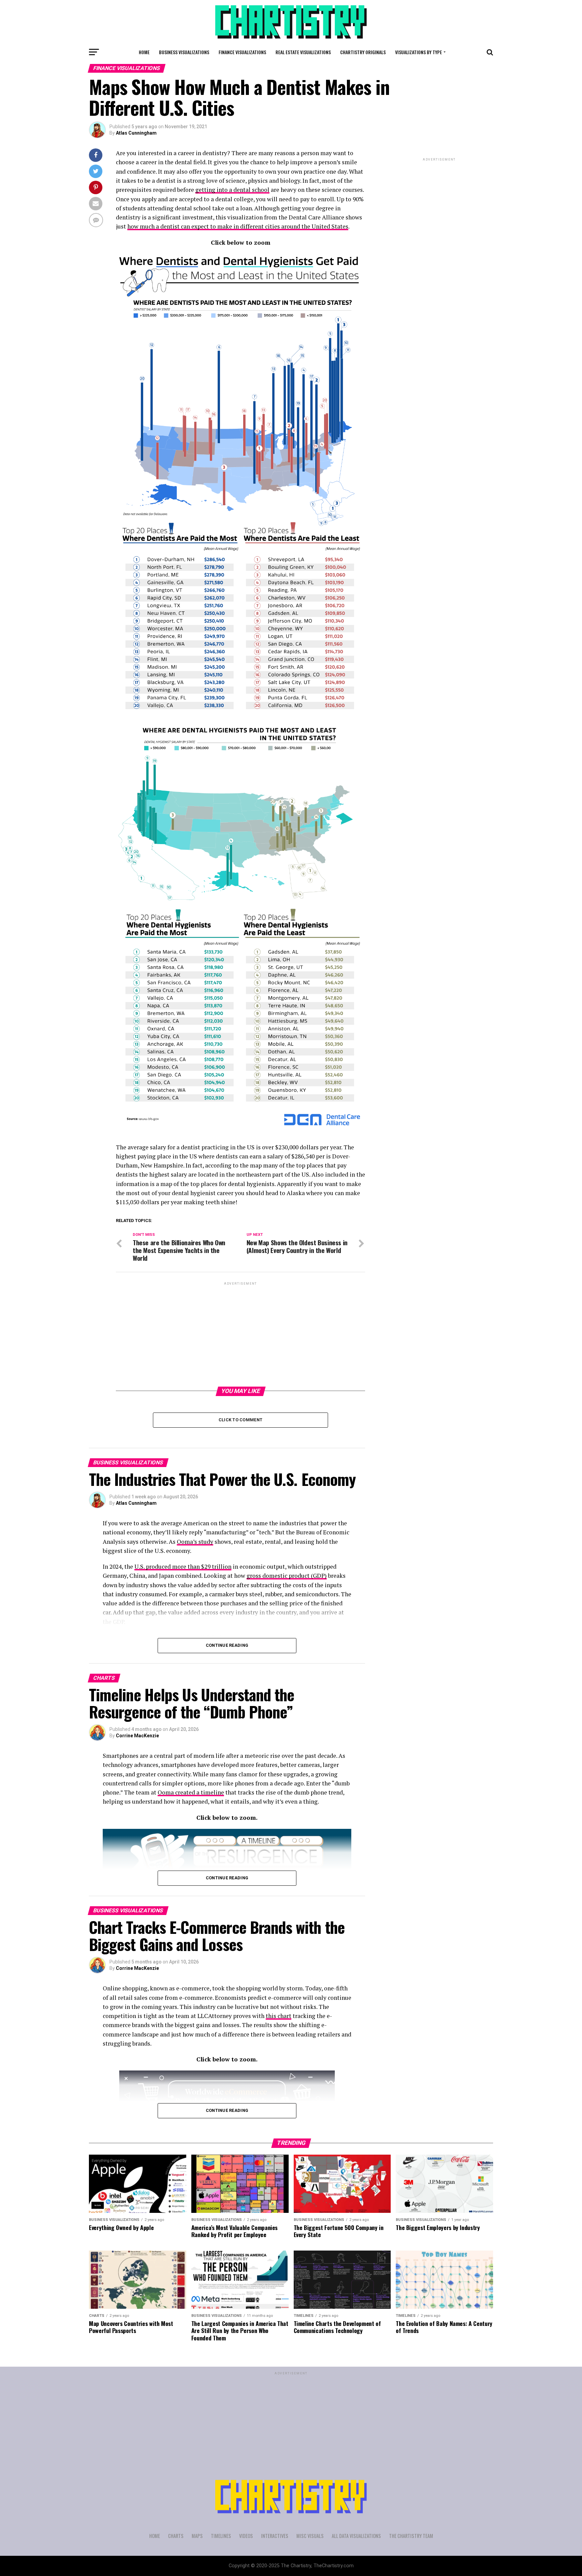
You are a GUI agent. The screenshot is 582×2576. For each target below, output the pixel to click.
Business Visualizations (184, 52)
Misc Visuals (310, 2536)
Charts (176, 2536)
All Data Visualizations (356, 2536)
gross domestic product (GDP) (287, 1576)
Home (144, 52)
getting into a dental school (232, 190)
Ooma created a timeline (191, 1792)
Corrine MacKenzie (137, 1736)
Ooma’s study (195, 1542)
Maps (197, 2536)
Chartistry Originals (363, 52)
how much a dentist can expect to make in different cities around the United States (238, 226)
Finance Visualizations (242, 52)
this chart (279, 2016)
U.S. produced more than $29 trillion (183, 1567)
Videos (246, 2536)
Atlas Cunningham (136, 133)
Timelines (221, 2536)
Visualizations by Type (418, 52)
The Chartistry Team (411, 2536)
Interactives (275, 2536)
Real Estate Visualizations (303, 52)
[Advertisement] (240, 1334)
